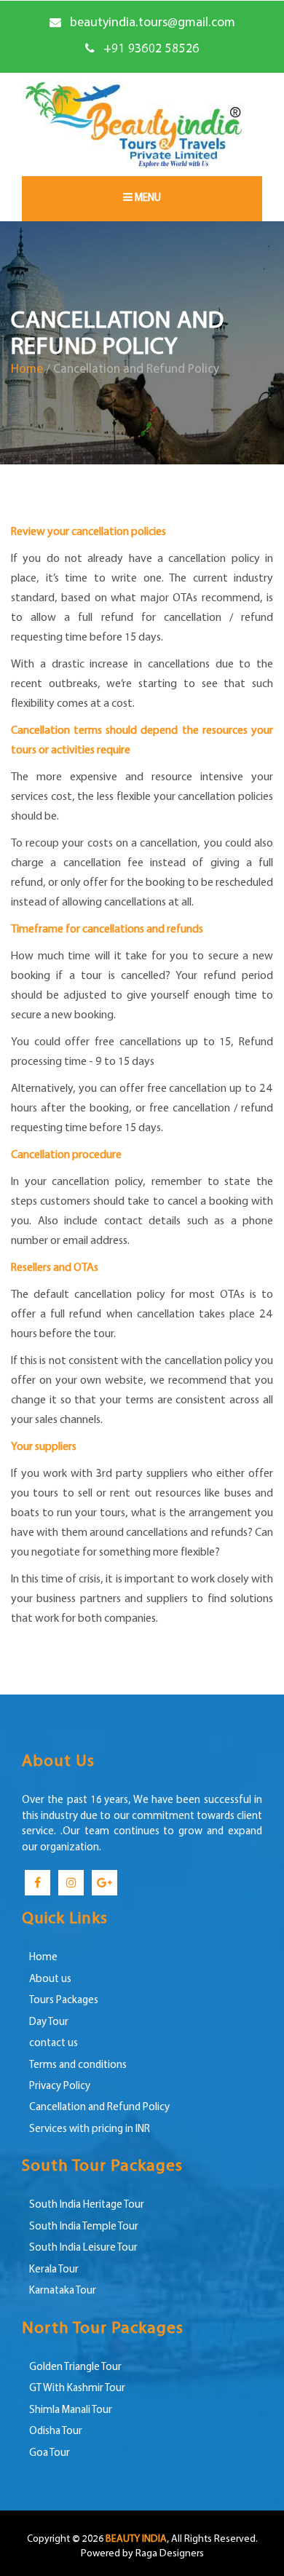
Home (27, 369)
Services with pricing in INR (90, 2129)
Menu (147, 198)
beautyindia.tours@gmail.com (153, 23)
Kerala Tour (54, 2270)
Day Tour (49, 2022)
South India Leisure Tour (83, 2248)
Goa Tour (50, 2453)
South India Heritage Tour (87, 2205)
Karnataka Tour (63, 2291)
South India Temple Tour (84, 2227)
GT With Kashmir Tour (77, 2389)
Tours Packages (64, 2001)
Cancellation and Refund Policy (99, 2108)
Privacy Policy (60, 2086)
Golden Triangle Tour (75, 2367)
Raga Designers (170, 2554)
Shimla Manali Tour (71, 2410)
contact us (54, 2044)
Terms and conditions (78, 2065)
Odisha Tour (56, 2432)
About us (50, 1979)
